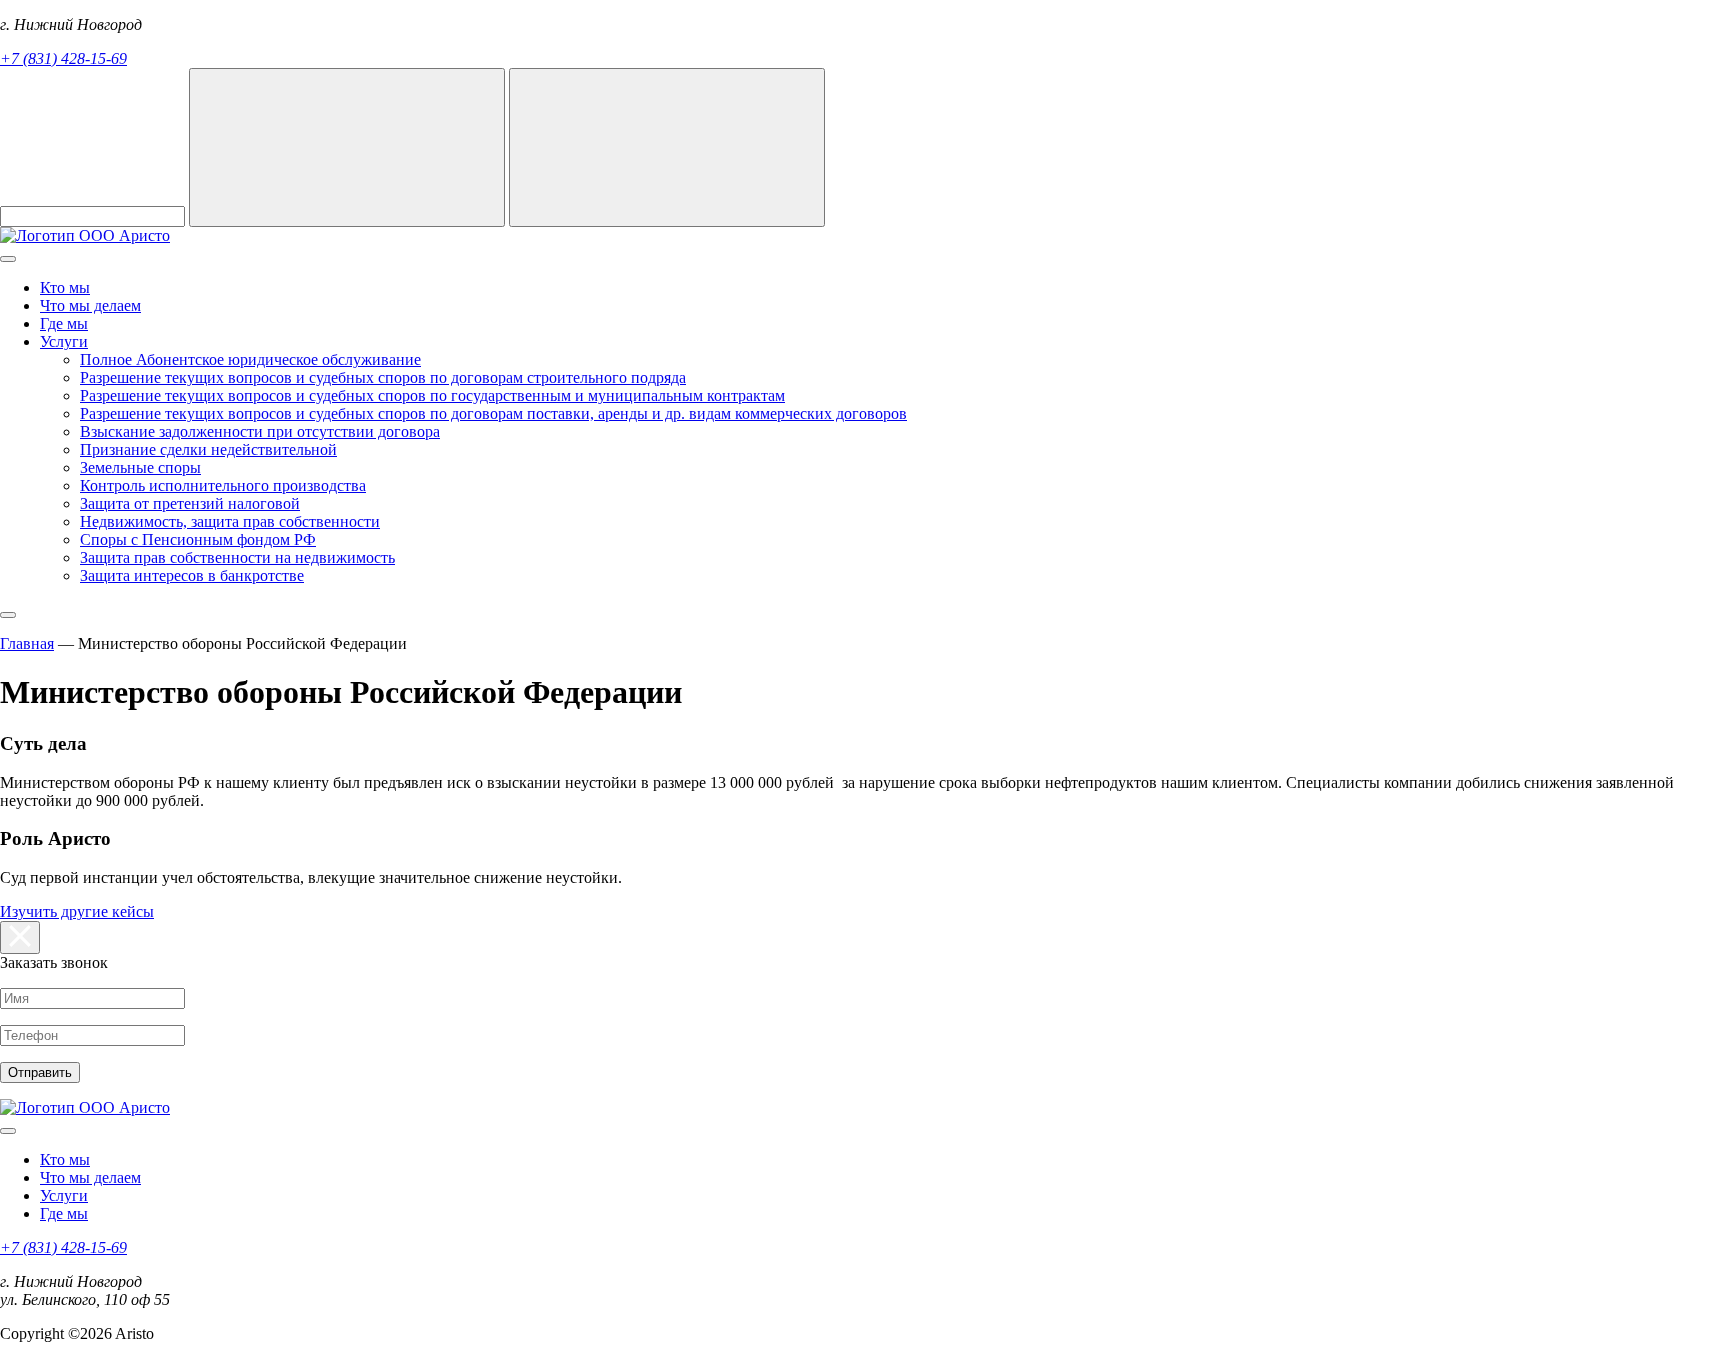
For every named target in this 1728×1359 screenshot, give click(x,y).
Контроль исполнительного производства (223, 485)
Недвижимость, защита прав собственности (230, 521)
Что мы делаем (90, 305)
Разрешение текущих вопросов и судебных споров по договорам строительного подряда (383, 377)
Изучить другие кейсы (77, 911)
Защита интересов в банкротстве (192, 575)
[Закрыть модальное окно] (20, 937)
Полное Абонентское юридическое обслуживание (250, 359)
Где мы (64, 323)
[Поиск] (347, 147)
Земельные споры (140, 467)
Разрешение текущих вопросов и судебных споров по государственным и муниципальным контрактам (432, 395)
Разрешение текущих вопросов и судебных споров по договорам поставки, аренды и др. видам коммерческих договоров (493, 413)
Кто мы (65, 287)
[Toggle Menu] (8, 259)
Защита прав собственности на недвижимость (237, 557)
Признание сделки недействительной (208, 449)
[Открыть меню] (8, 615)
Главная (27, 643)
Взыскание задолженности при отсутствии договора (260, 431)
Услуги (64, 341)
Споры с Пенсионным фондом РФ (198, 539)
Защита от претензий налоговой (190, 503)
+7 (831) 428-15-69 (63, 58)
